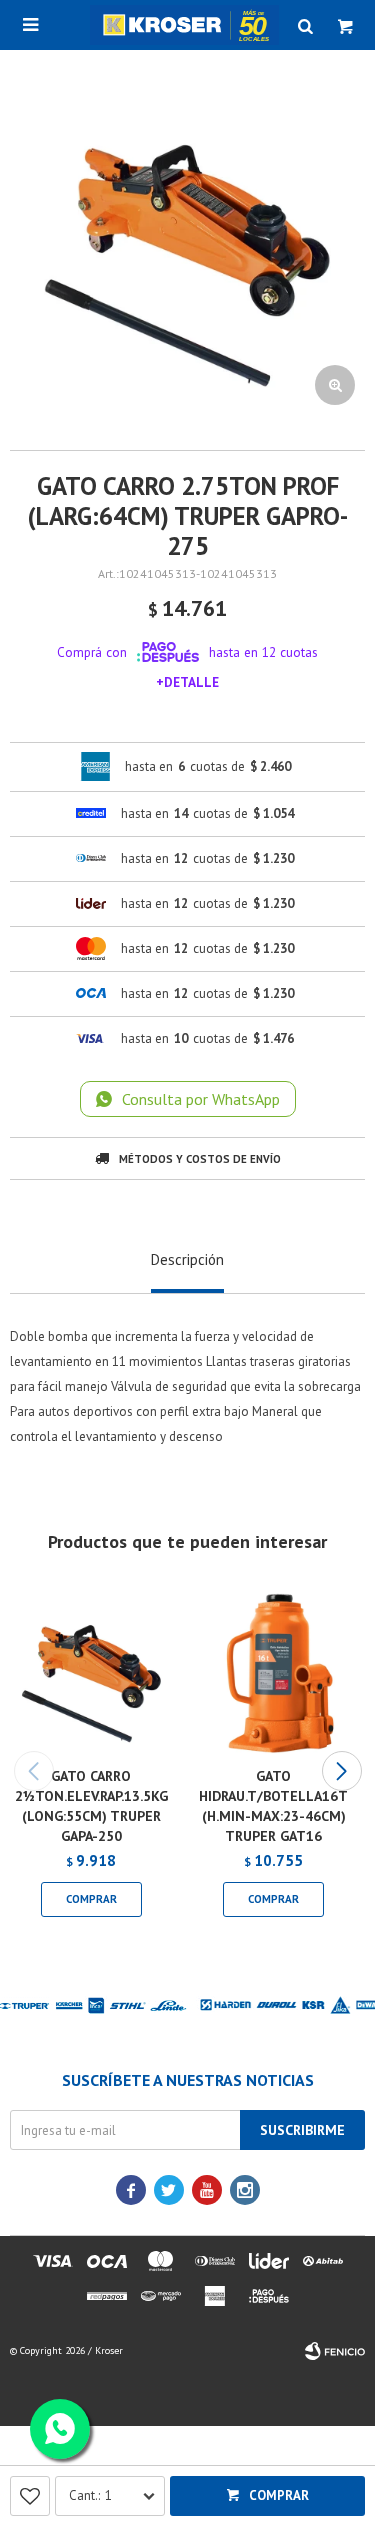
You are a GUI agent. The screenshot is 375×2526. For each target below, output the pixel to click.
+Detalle (187, 682)
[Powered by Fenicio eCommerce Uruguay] (335, 2351)
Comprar (279, 2495)
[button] (341, 1771)
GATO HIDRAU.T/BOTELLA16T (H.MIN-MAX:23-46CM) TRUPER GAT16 (273, 1806)
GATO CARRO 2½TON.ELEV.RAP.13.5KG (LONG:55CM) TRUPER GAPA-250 (91, 1806)
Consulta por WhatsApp (201, 1099)
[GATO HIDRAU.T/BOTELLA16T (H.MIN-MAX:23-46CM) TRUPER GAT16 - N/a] (274, 1670)
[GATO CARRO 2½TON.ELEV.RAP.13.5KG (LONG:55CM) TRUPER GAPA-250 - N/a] (91, 1670)
